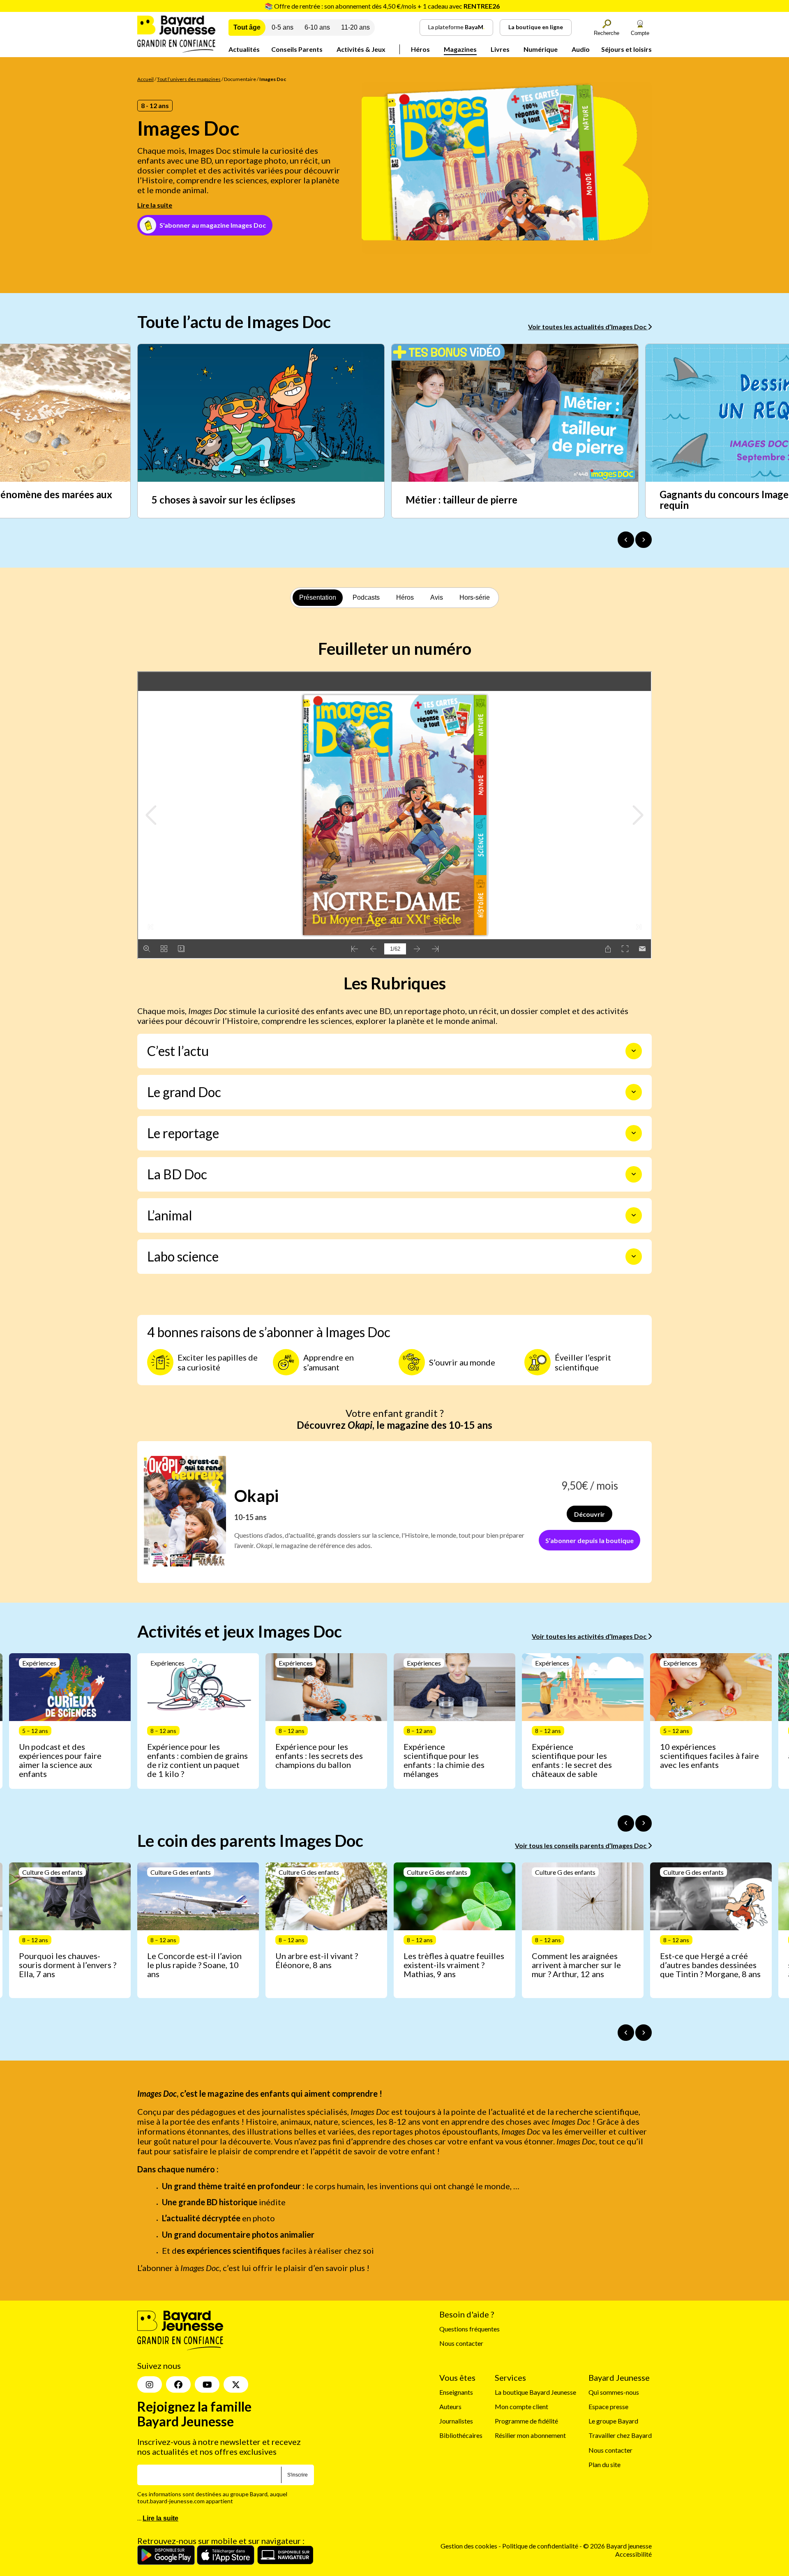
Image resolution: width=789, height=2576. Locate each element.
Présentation (318, 597)
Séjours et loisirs (626, 49)
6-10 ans (317, 27)
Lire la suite (155, 205)
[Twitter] (236, 2384)
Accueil (145, 79)
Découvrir (589, 1514)
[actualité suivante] (644, 540)
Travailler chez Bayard (620, 2436)
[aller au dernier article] (626, 1823)
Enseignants (456, 2392)
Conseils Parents (297, 49)
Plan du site (604, 2464)
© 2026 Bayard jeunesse (617, 2546)
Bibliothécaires (461, 2436)
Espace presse (608, 2406)
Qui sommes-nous (614, 2392)
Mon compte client (521, 2406)
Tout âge (247, 27)
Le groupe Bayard (613, 2421)
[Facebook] (178, 2384)
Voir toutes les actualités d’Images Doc (588, 327)
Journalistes (456, 2421)
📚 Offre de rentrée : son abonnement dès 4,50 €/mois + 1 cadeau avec (382, 6)
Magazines (460, 49)
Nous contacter (461, 2343)
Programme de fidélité (526, 2421)
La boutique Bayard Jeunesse (535, 2392)
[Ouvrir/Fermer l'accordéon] (634, 1051)
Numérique (541, 49)
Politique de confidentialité (541, 2546)
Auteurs (450, 2406)
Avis (437, 597)
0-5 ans (283, 27)
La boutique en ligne (536, 27)
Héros (420, 49)
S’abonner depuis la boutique (589, 1540)
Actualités (244, 49)
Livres (500, 49)
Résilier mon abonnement (530, 2436)
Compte (640, 33)
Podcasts (366, 597)
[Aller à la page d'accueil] (176, 50)
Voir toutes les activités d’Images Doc (590, 1636)
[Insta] (150, 2384)
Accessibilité (633, 2554)
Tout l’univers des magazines (189, 79)
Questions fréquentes (469, 2329)
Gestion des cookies (469, 2546)
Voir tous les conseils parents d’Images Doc (581, 1845)
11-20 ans (355, 27)
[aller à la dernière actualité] (626, 540)
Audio (581, 49)
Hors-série (475, 597)
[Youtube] (207, 2384)
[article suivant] (644, 1823)
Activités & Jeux (361, 49)
